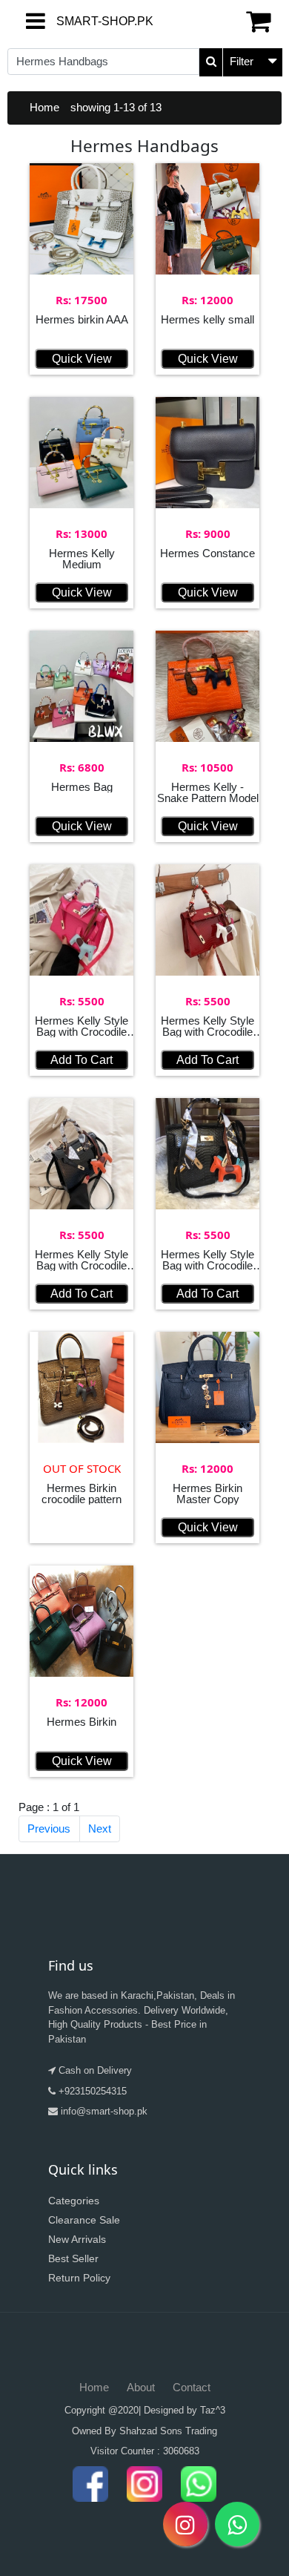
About (141, 2387)
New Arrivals (77, 2239)
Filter (242, 61)
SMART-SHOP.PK (69, 21)
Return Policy (79, 2278)
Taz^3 (213, 2410)
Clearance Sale (84, 2220)
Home (44, 107)
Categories (74, 2201)
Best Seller (73, 2258)
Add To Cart (82, 1060)
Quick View (82, 359)
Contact (192, 2387)
